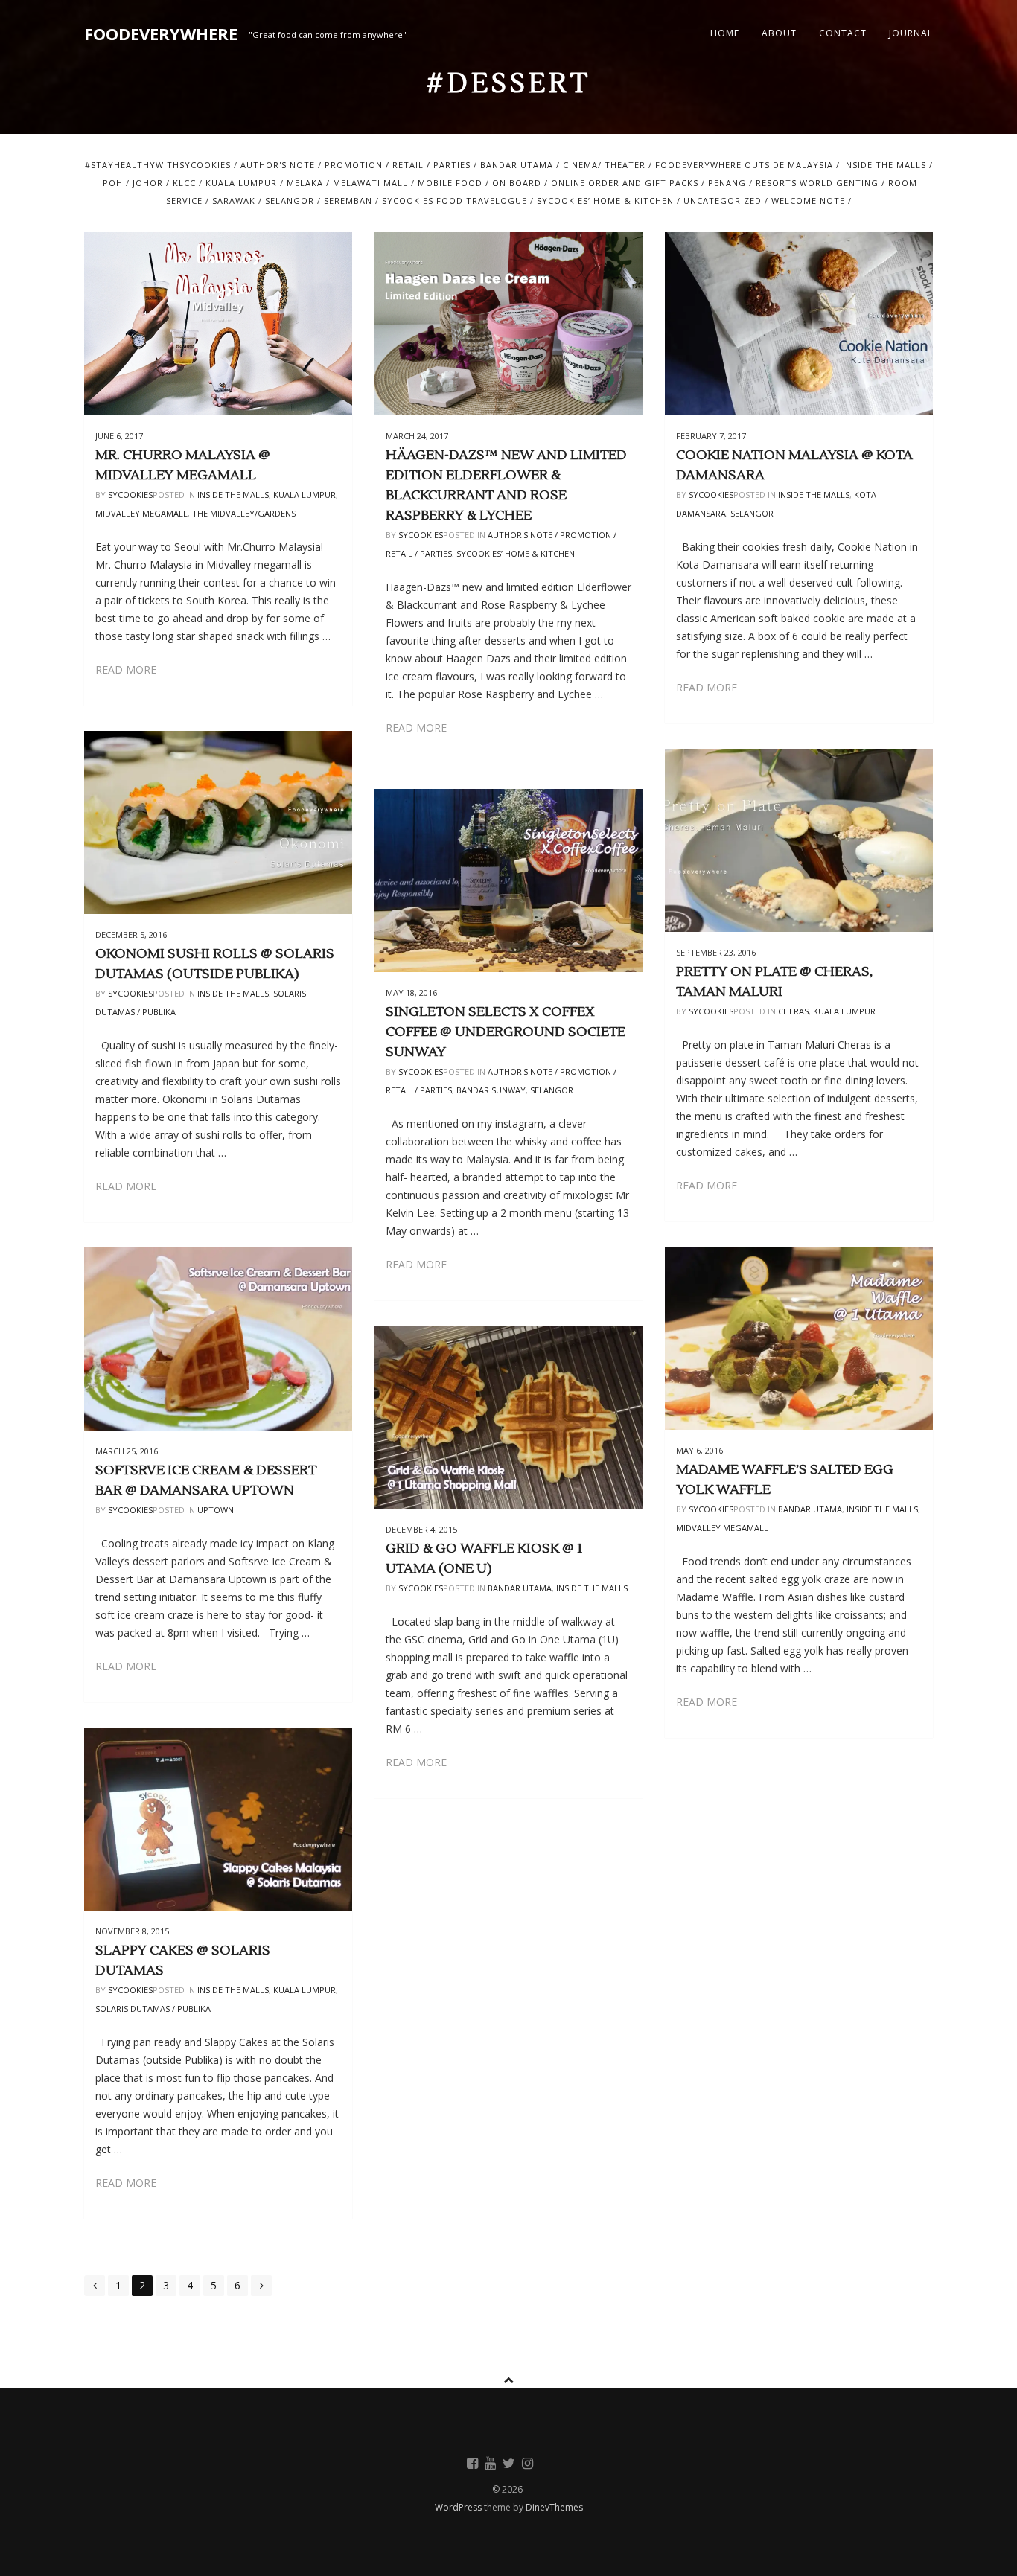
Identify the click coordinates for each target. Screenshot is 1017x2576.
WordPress (459, 2507)
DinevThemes (554, 2507)
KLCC (184, 183)
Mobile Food (450, 183)
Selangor (290, 201)
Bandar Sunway (491, 1090)
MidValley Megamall (141, 513)
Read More (126, 669)
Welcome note (808, 201)
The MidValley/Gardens (244, 513)
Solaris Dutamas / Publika (153, 2008)
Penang (727, 183)
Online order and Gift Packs (625, 183)
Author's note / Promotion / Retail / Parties (356, 165)
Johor (148, 183)
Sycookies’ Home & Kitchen (605, 201)
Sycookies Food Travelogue (455, 201)
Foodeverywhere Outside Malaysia (744, 165)
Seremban (348, 201)
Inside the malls (884, 165)
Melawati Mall (370, 183)
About (779, 33)
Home (725, 33)
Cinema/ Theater (604, 165)
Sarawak (234, 201)
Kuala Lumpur (241, 183)
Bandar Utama (517, 165)
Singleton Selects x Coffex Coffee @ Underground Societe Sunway (506, 1032)
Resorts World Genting (817, 183)
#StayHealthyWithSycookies (158, 165)
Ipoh (111, 183)
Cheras (793, 1011)
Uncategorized (723, 201)
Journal (911, 33)
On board (517, 183)
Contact (843, 33)
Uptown (216, 1510)
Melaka (305, 183)
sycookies (130, 495)
